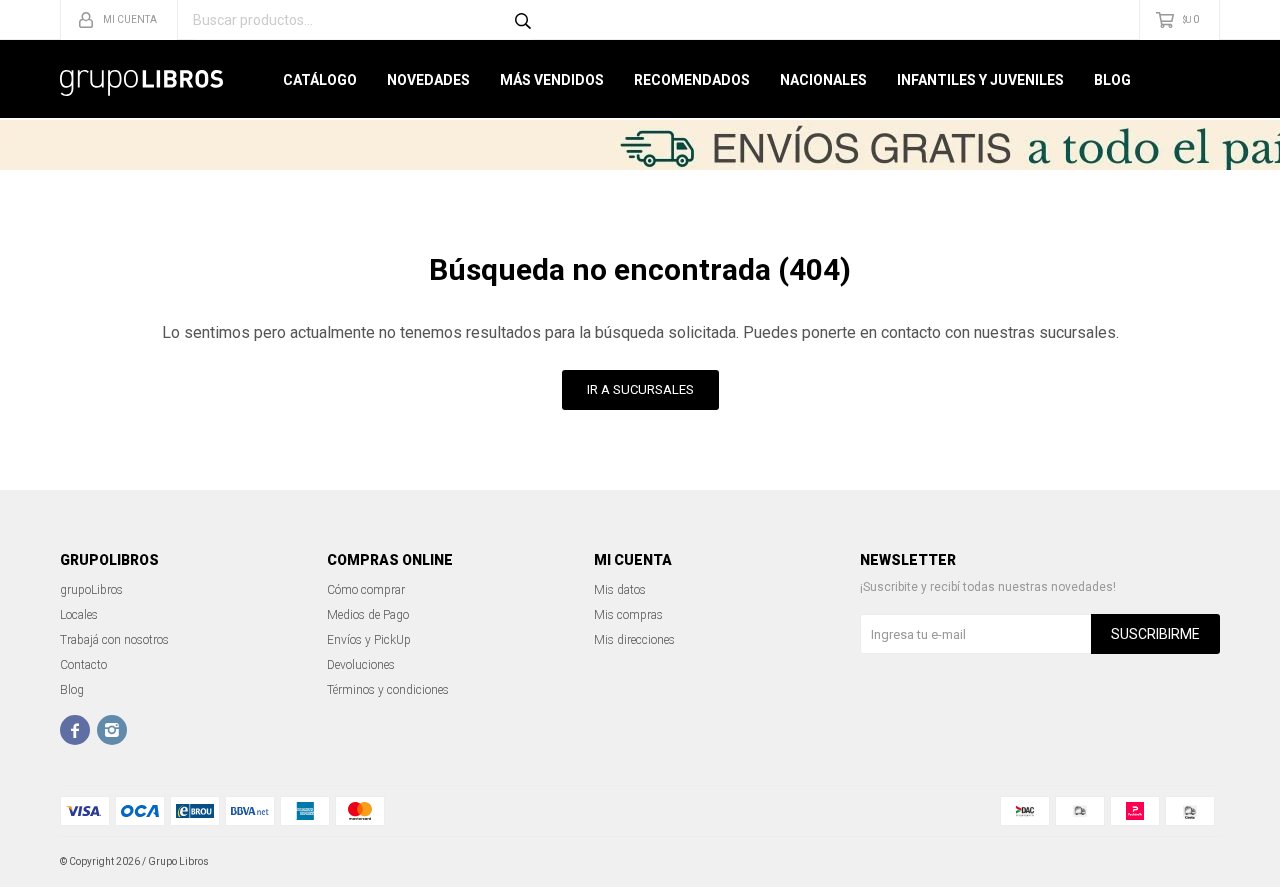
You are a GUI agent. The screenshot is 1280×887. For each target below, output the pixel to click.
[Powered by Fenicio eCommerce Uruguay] (1190, 862)
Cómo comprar (366, 590)
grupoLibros (91, 590)
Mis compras (628, 615)
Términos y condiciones (388, 690)
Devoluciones (361, 665)
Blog (1112, 80)
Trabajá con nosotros (114, 640)
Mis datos (620, 590)
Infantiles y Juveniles (980, 80)
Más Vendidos (552, 80)
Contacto (83, 665)
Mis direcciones (634, 640)
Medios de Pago (368, 615)
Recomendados (692, 80)
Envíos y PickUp (369, 640)
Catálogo (320, 80)
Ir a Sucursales (640, 389)
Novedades (428, 80)
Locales (79, 615)
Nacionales (823, 80)
